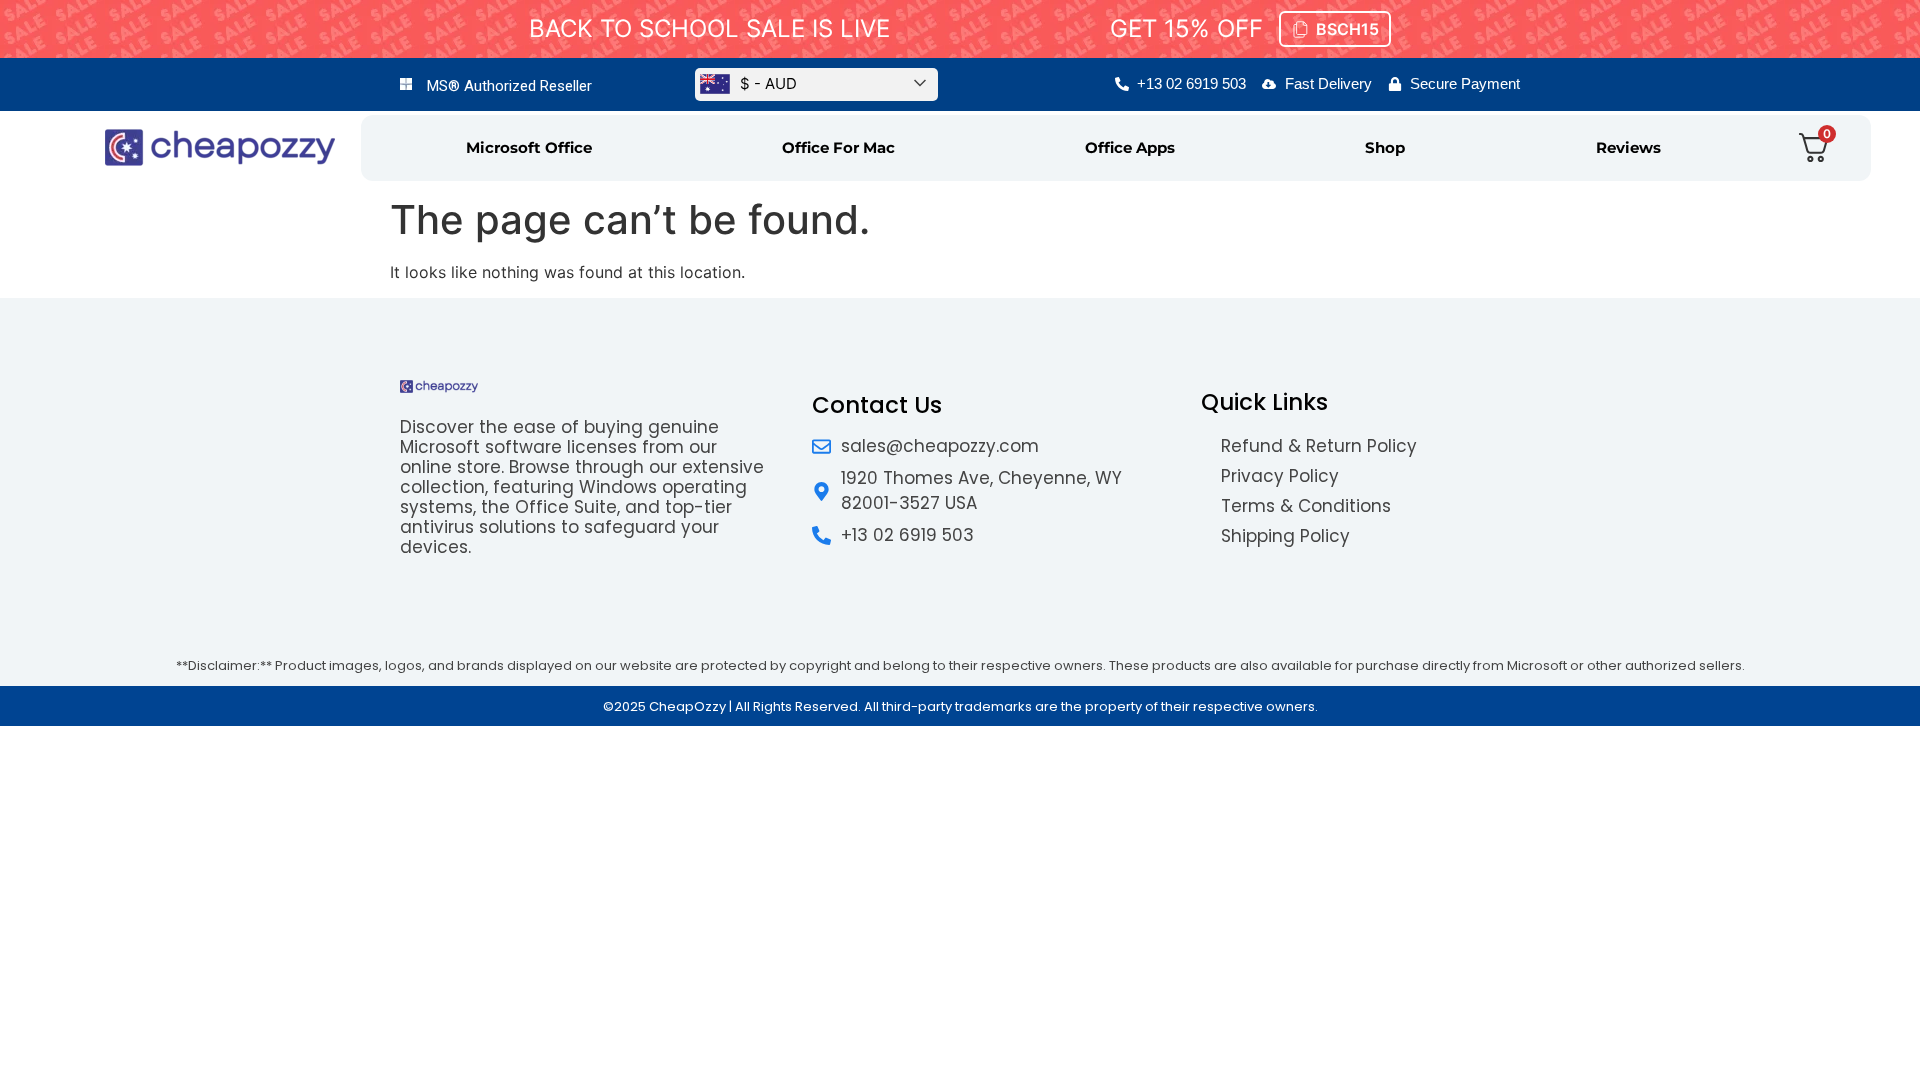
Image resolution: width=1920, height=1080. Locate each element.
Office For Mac (838, 147)
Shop (1385, 147)
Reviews (1628, 147)
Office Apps (1130, 147)
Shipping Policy (1285, 536)
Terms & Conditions (1306, 506)
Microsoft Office (529, 147)
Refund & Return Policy (1319, 446)
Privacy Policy (1280, 476)
